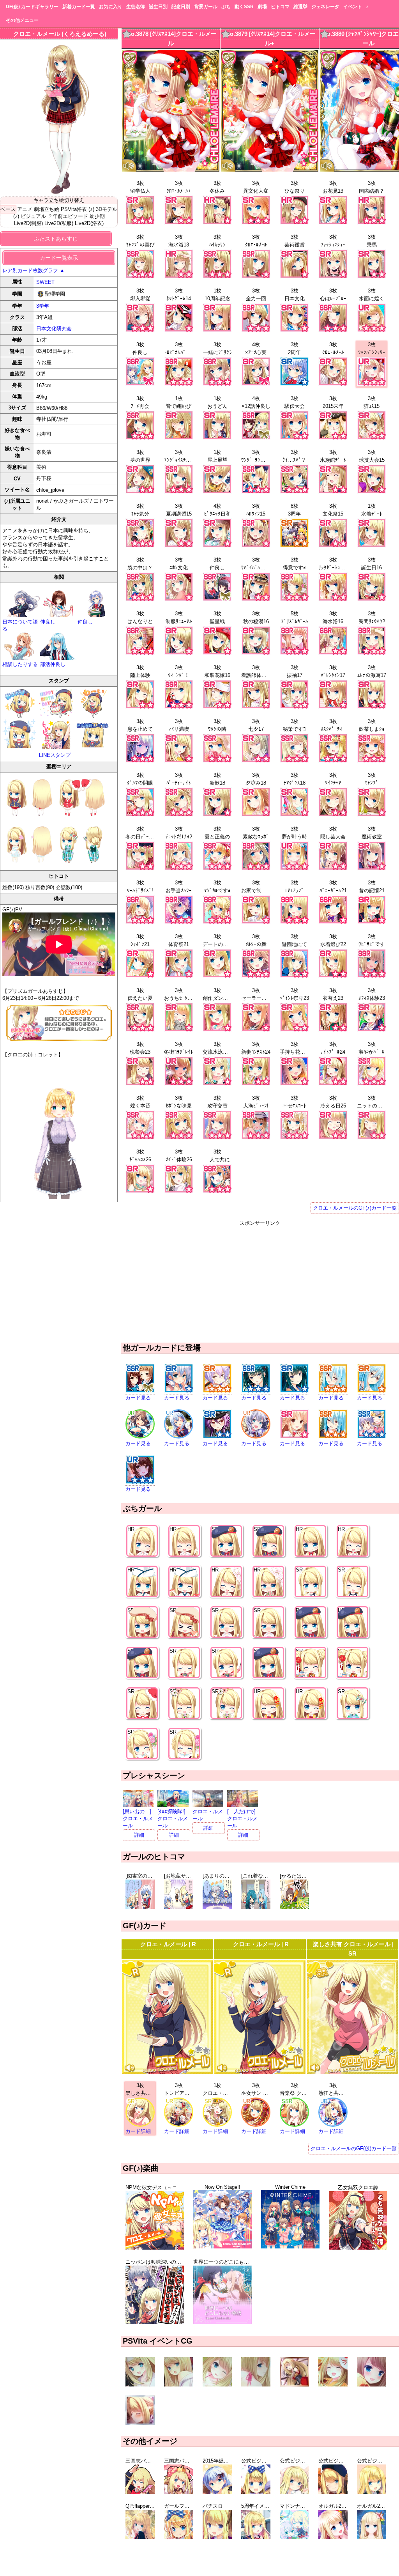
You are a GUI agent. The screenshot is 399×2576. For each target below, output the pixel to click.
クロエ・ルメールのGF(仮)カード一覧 (354, 2148)
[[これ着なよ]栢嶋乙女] (256, 1907)
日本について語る (20, 625)
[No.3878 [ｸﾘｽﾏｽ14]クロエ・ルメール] (171, 170)
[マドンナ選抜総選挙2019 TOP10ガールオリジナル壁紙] (294, 2537)
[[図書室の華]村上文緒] (140, 1907)
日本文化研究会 (54, 329)
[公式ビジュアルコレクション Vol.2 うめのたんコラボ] (372, 2492)
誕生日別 (158, 7)
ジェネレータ (325, 7)
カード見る (138, 1398)
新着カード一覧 (79, 7)
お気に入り (111, 7)
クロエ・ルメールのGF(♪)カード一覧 (355, 1208)
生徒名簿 (136, 7)
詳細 (139, 1835)
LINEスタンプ (55, 755)
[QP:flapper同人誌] (140, 2537)
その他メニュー (22, 20)
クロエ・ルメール (208, 1815)
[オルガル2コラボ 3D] (372, 2537)
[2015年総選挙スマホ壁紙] (217, 2492)
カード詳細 (138, 2131)
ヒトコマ (280, 7)
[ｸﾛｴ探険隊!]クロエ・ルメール (173, 1819)
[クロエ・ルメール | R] (167, 2072)
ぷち (226, 7)
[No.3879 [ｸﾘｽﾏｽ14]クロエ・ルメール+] (270, 170)
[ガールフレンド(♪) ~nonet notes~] (179, 2537)
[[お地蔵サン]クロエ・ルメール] (179, 1907)
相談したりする (20, 664)
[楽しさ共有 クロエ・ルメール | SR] (352, 2072)
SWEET (45, 282)
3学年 (43, 306)
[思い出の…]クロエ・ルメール (138, 1819)
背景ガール (206, 7)
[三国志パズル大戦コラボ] (140, 2492)
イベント (353, 7)
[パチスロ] (217, 2537)
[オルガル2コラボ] (333, 2537)
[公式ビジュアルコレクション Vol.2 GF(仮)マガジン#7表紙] (256, 2492)
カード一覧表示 (59, 258)
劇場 (262, 7)
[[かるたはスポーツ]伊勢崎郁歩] (294, 1907)
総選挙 (300, 7)
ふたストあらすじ (56, 239)
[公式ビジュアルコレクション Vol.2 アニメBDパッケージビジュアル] (333, 2492)
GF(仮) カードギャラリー (32, 7)
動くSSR (244, 7)
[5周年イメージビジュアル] (256, 2537)
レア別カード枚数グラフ (34, 270)
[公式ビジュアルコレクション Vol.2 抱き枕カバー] (294, 2492)
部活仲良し (53, 664)
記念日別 (181, 7)
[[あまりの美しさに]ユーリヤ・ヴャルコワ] (217, 1907)
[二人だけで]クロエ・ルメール (242, 1819)
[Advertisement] (260, 1281)
